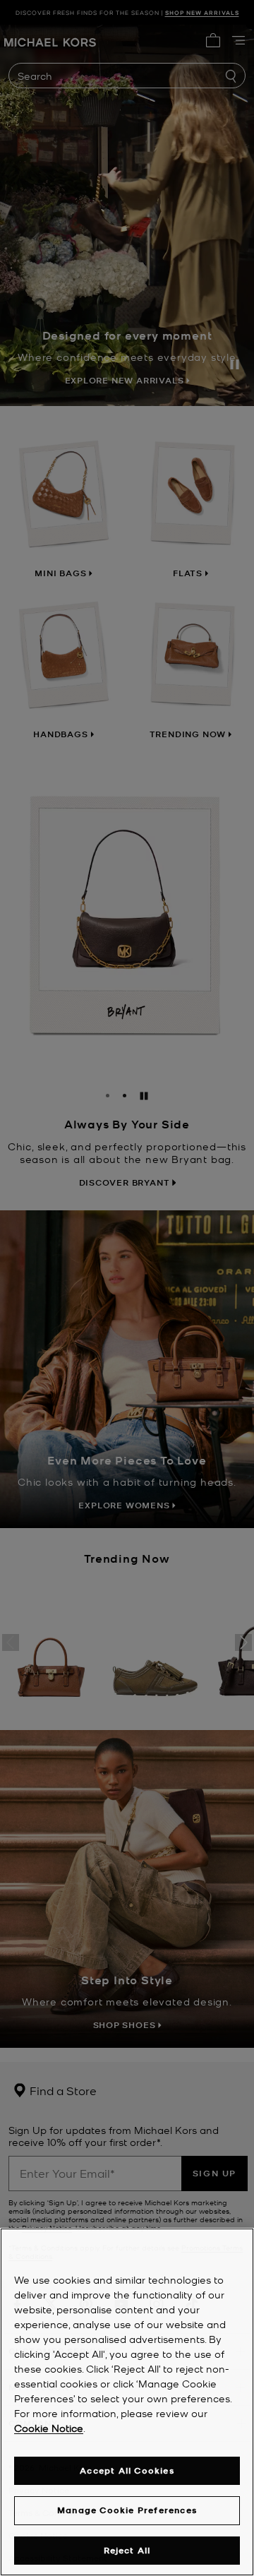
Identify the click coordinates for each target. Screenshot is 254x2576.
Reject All (127, 2550)
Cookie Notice (49, 2428)
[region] (127, 2402)
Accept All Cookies (127, 2470)
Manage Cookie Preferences (127, 2510)
